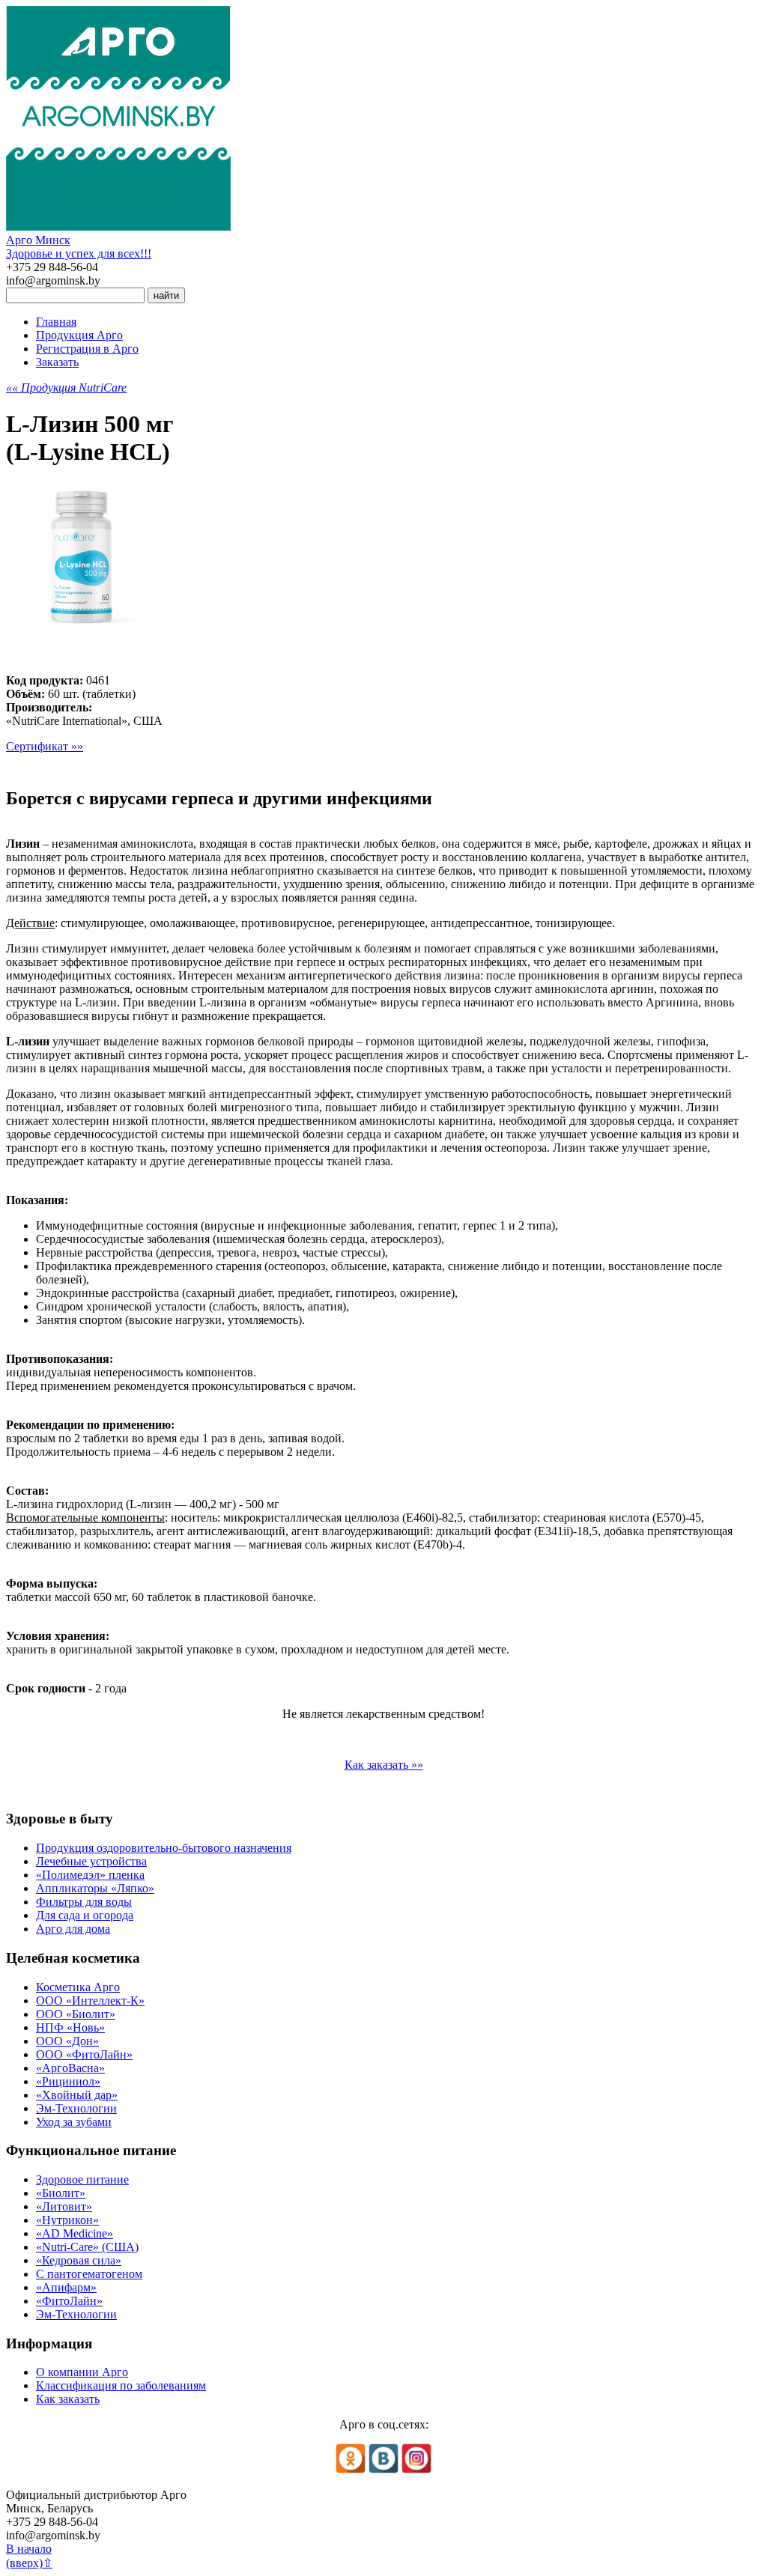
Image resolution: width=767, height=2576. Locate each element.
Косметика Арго (78, 1987)
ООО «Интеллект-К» (90, 2001)
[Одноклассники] (351, 2469)
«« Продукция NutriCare (66, 388)
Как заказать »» (384, 1765)
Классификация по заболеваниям (121, 2385)
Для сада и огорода (85, 1915)
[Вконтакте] (383, 2469)
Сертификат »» (45, 746)
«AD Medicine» (75, 2233)
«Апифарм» (66, 2287)
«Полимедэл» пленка (90, 1875)
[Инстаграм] (416, 2469)
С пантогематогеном (89, 2274)
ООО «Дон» (67, 2041)
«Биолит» (61, 2193)
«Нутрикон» (67, 2220)
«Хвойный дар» (77, 2095)
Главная (56, 322)
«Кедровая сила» (79, 2260)
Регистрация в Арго (87, 349)
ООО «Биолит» (76, 2014)
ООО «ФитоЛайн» (84, 2054)
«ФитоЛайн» (69, 2301)
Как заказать (68, 2399)
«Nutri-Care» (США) (87, 2247)
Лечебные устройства (91, 1861)
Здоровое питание (82, 2179)
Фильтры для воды (84, 1902)
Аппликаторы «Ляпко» (95, 1888)
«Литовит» (64, 2206)
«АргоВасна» (70, 2068)
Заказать (57, 362)
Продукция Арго (79, 335)
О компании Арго (82, 2372)
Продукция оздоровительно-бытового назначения (164, 1848)
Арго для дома (73, 1929)
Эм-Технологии (76, 2108)
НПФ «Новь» (70, 2027)
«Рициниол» (68, 2081)
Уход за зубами (74, 2122)
